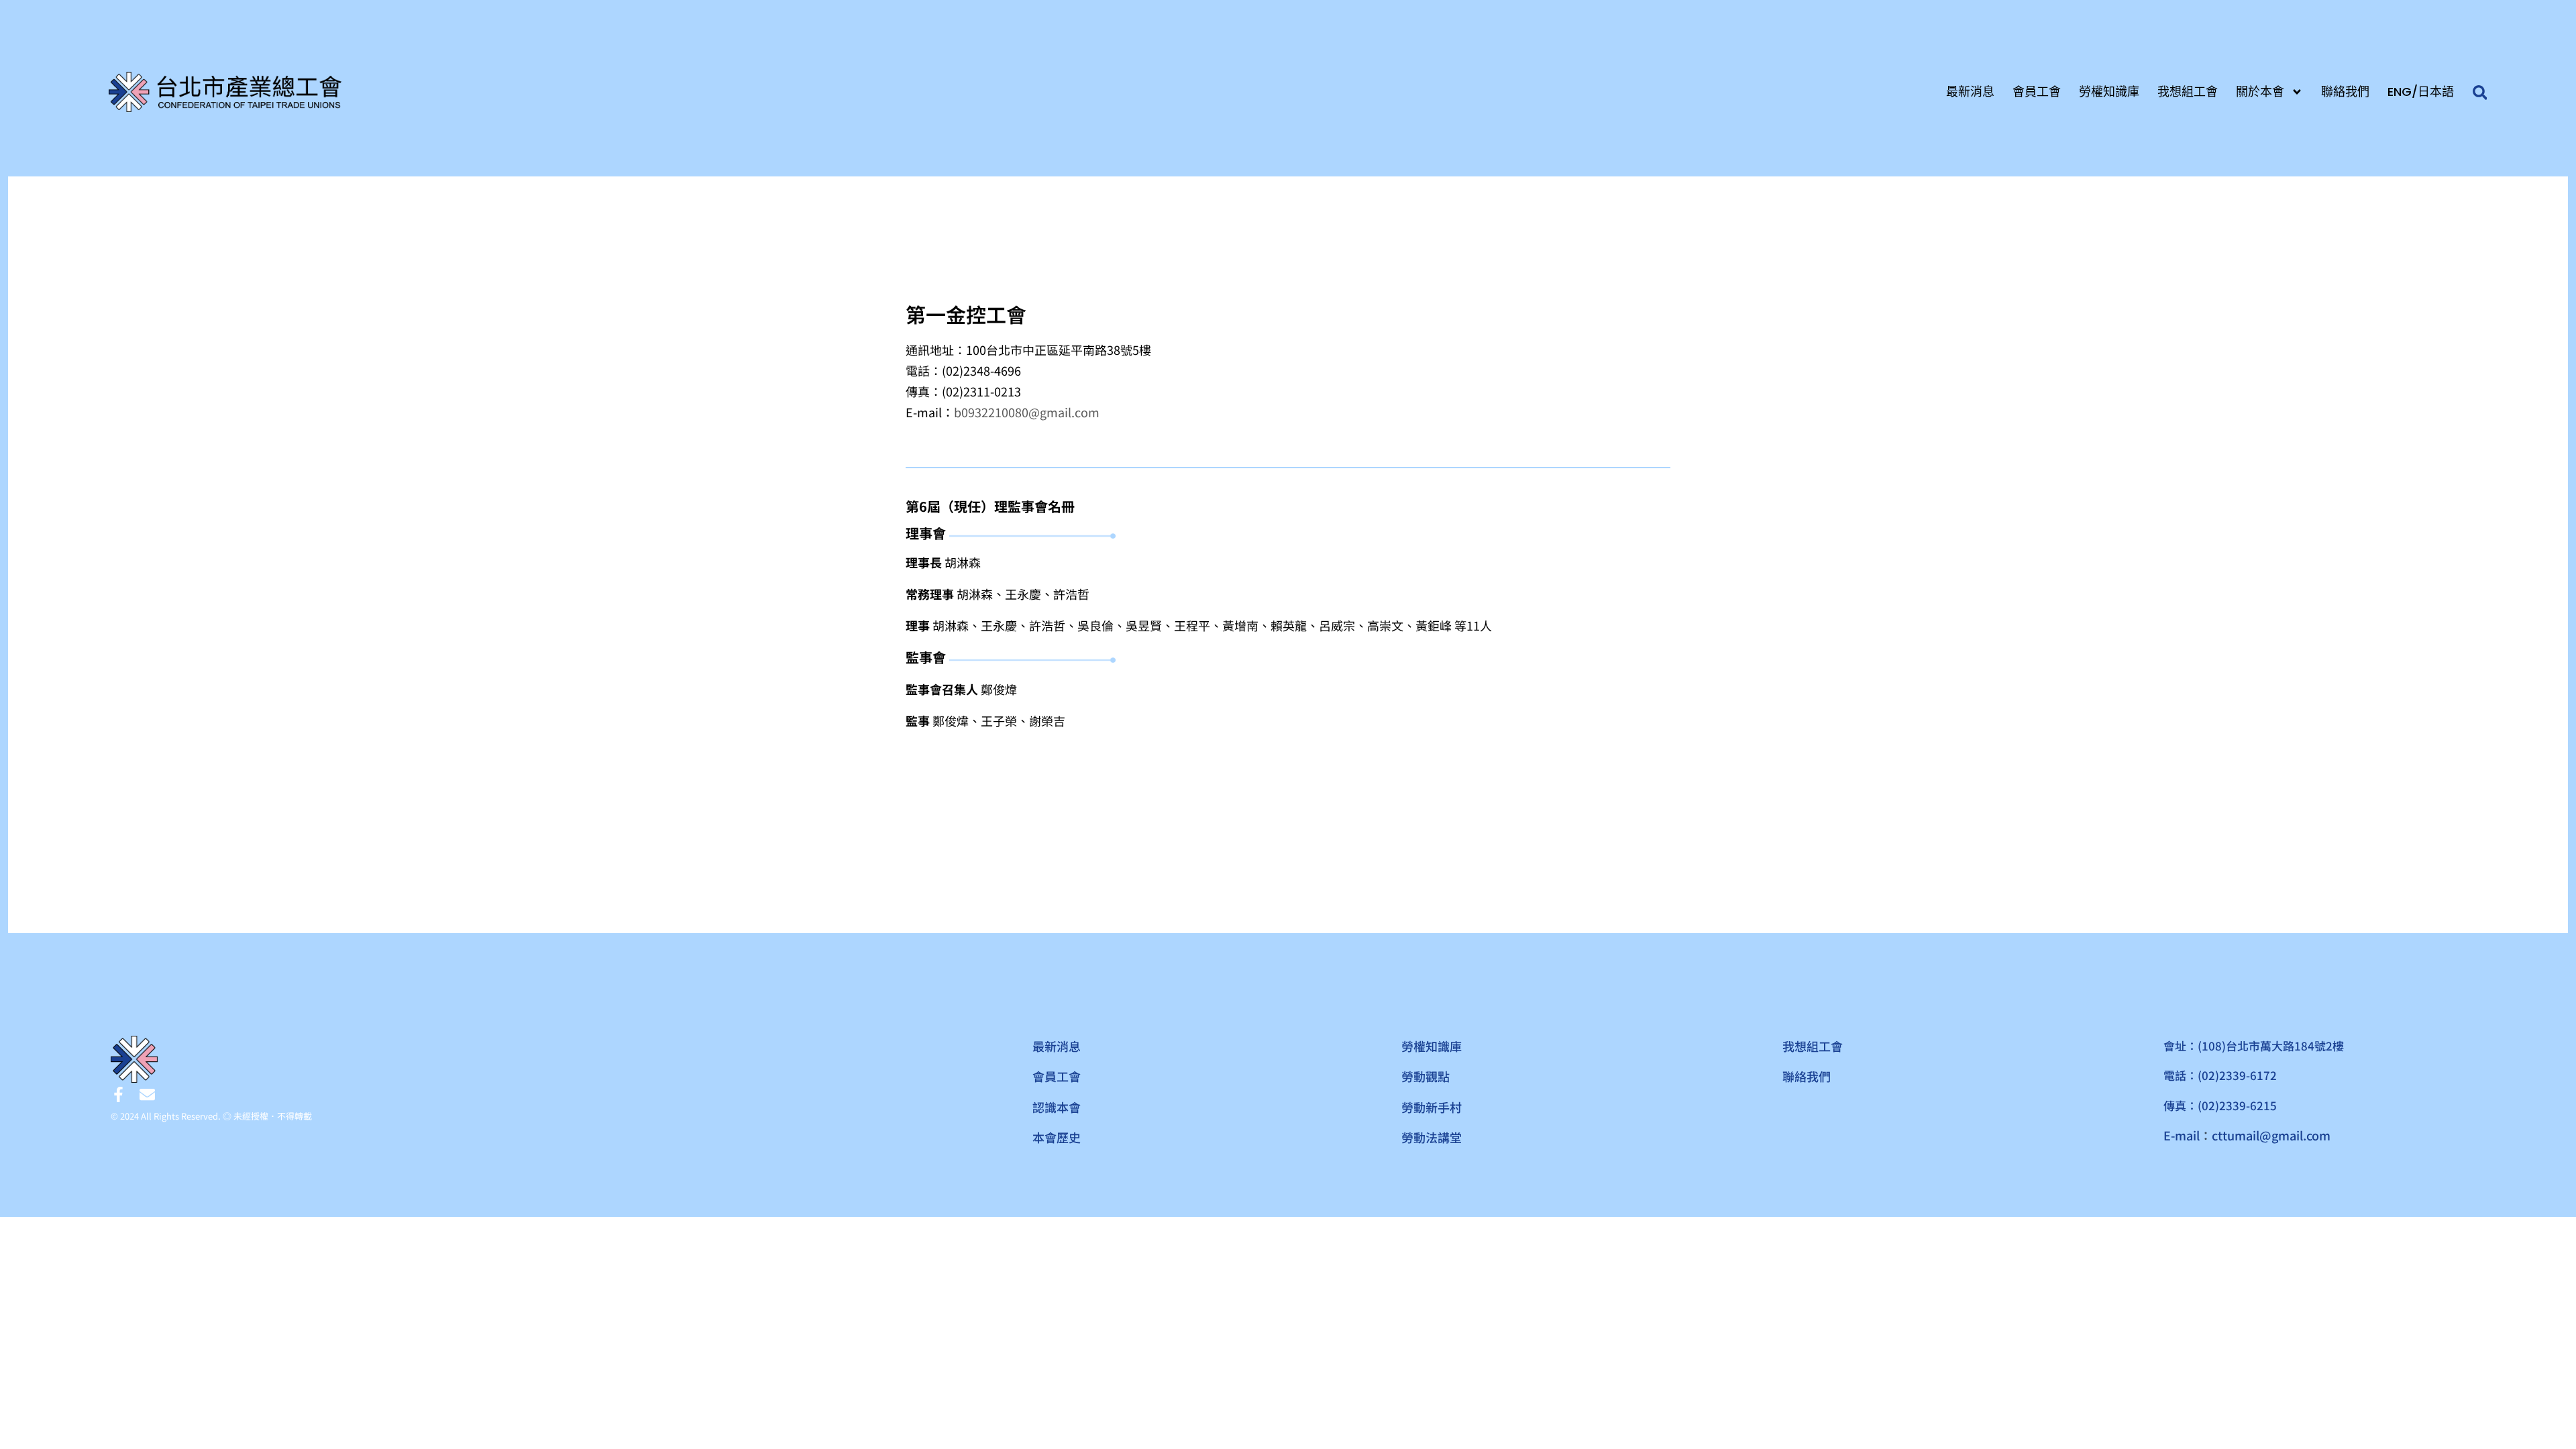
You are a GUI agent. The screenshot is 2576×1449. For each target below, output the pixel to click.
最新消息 (1970, 92)
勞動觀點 (1426, 1076)
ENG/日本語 (2421, 92)
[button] (2480, 93)
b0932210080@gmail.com (1027, 412)
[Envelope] (147, 1094)
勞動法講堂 (1432, 1137)
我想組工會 (2188, 92)
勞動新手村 (1432, 1107)
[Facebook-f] (118, 1094)
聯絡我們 (2345, 92)
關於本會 (2260, 92)
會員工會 (2037, 92)
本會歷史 (1057, 1137)
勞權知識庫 (2109, 92)
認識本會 (1057, 1107)
